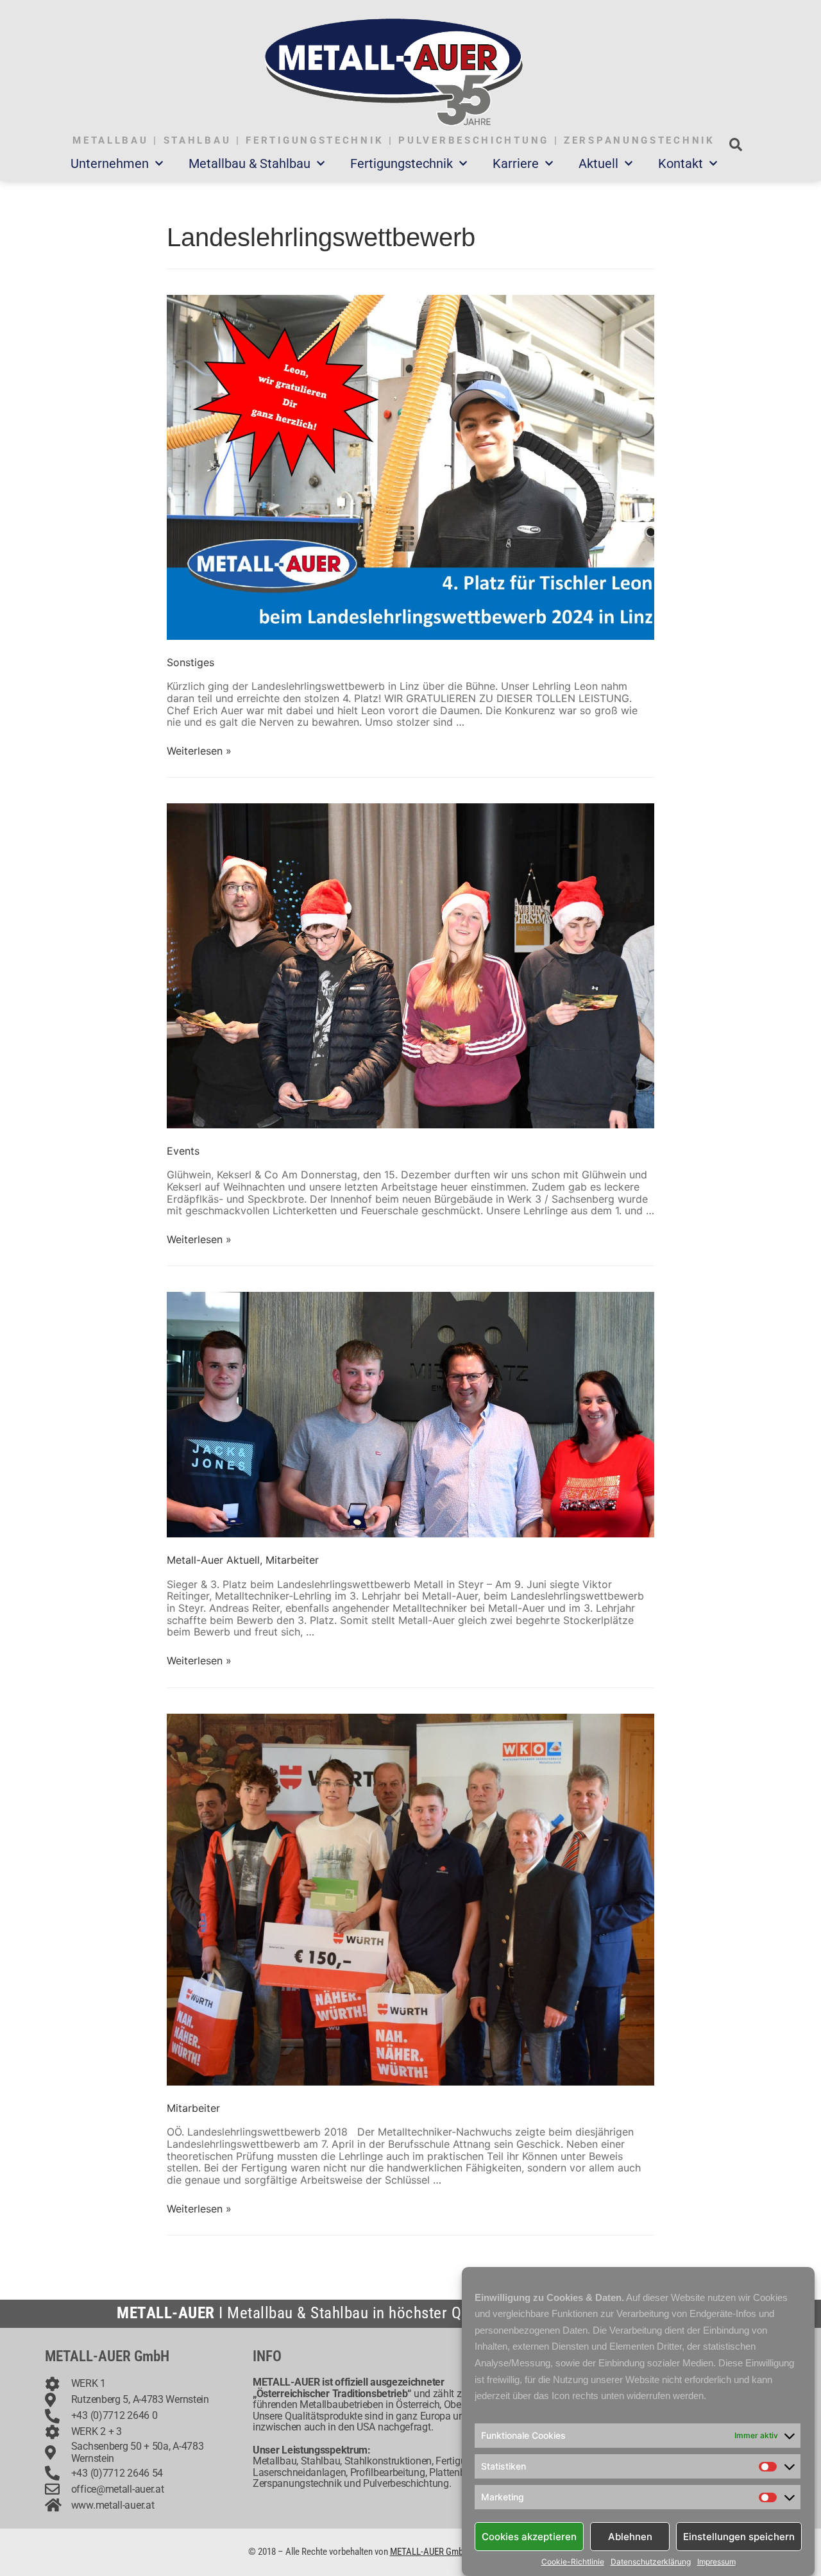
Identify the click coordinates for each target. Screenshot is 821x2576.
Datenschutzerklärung (651, 2562)
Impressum (716, 2562)
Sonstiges (190, 662)
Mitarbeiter (292, 1560)
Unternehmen (110, 163)
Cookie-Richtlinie (573, 2562)
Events (183, 1151)
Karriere (516, 163)
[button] (735, 145)
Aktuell (598, 163)
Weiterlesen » (199, 751)
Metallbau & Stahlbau (250, 163)
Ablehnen (630, 2536)
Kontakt (681, 163)
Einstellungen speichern (739, 2536)
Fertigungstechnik (402, 163)
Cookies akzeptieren (529, 2536)
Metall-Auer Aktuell (213, 1560)
